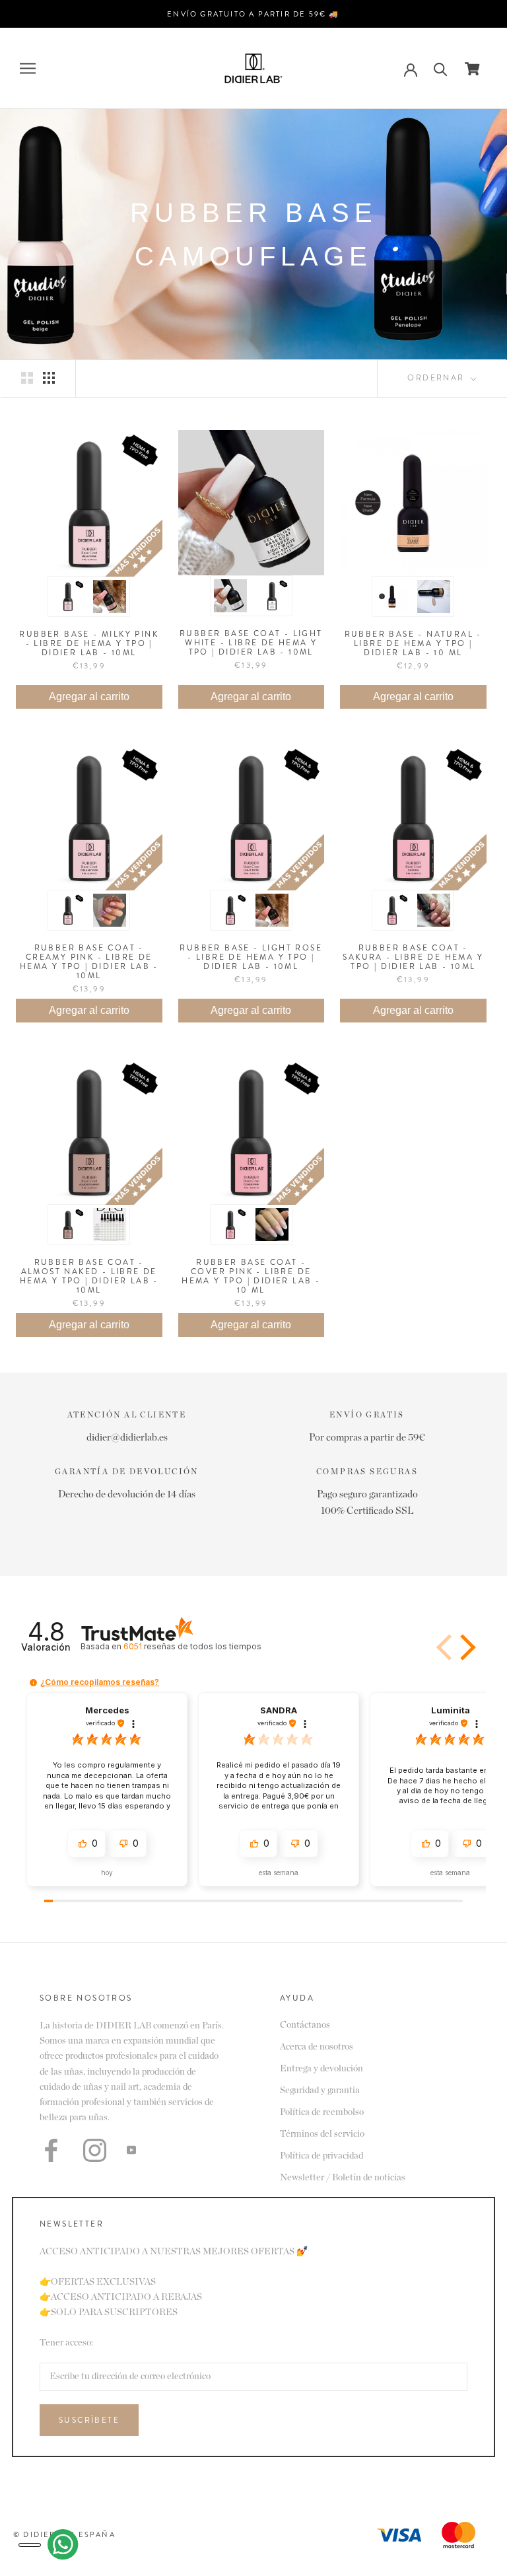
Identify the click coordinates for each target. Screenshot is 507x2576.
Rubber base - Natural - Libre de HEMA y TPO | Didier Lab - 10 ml (413, 643)
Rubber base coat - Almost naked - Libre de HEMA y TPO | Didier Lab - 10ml (89, 1276)
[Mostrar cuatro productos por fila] (49, 378)
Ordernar (438, 378)
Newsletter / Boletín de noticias (343, 2178)
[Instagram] (95, 2150)
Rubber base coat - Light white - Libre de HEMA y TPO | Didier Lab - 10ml (251, 643)
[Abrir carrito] (472, 69)
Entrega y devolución (321, 2069)
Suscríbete (89, 2420)
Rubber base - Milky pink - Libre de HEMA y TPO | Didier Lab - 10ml (89, 643)
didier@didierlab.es (127, 1438)
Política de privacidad (321, 2156)
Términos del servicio (322, 2134)
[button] (465, 1647)
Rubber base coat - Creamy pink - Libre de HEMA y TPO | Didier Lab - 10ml (89, 962)
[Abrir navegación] (28, 68)
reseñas (192, 1646)
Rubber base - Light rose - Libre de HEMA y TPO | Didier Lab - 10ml (251, 957)
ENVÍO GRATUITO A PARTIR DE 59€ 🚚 (253, 14)
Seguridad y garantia (320, 2091)
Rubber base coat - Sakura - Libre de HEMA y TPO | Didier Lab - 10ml (413, 957)
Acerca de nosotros (317, 2047)
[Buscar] (441, 68)
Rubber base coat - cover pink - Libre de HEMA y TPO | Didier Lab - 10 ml (251, 1276)
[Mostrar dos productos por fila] (27, 378)
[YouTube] (131, 2150)
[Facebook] (51, 2150)
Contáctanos (305, 2025)
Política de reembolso (322, 2112)
